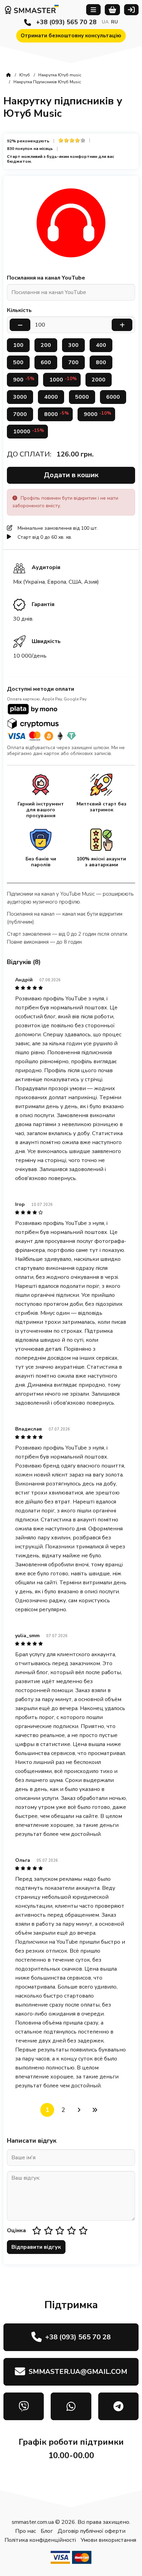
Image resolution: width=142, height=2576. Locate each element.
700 (73, 362)
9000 (98, 414)
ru (114, 22)
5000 (82, 397)
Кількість (19, 310)
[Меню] (93, 10)
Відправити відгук (36, 2247)
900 (24, 380)
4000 (51, 397)
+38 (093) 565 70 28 (66, 22)
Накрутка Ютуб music (60, 75)
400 (101, 345)
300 (73, 345)
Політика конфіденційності (40, 2540)
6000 (113, 397)
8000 (57, 414)
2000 (99, 380)
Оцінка (16, 2230)
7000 (20, 414)
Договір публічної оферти (92, 2531)
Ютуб (25, 75)
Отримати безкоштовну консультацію (71, 36)
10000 (29, 431)
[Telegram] (118, 2406)
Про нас (26, 2531)
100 (18, 345)
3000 (20, 397)
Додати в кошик (71, 475)
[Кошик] (113, 10)
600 (46, 362)
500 (18, 362)
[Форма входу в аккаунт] (131, 10)
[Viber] (24, 2406)
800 (101, 362)
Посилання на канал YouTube (46, 278)
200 (46, 345)
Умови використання (108, 2540)
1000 (63, 380)
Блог (47, 2531)
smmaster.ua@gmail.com (78, 2372)
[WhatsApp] (71, 2406)
